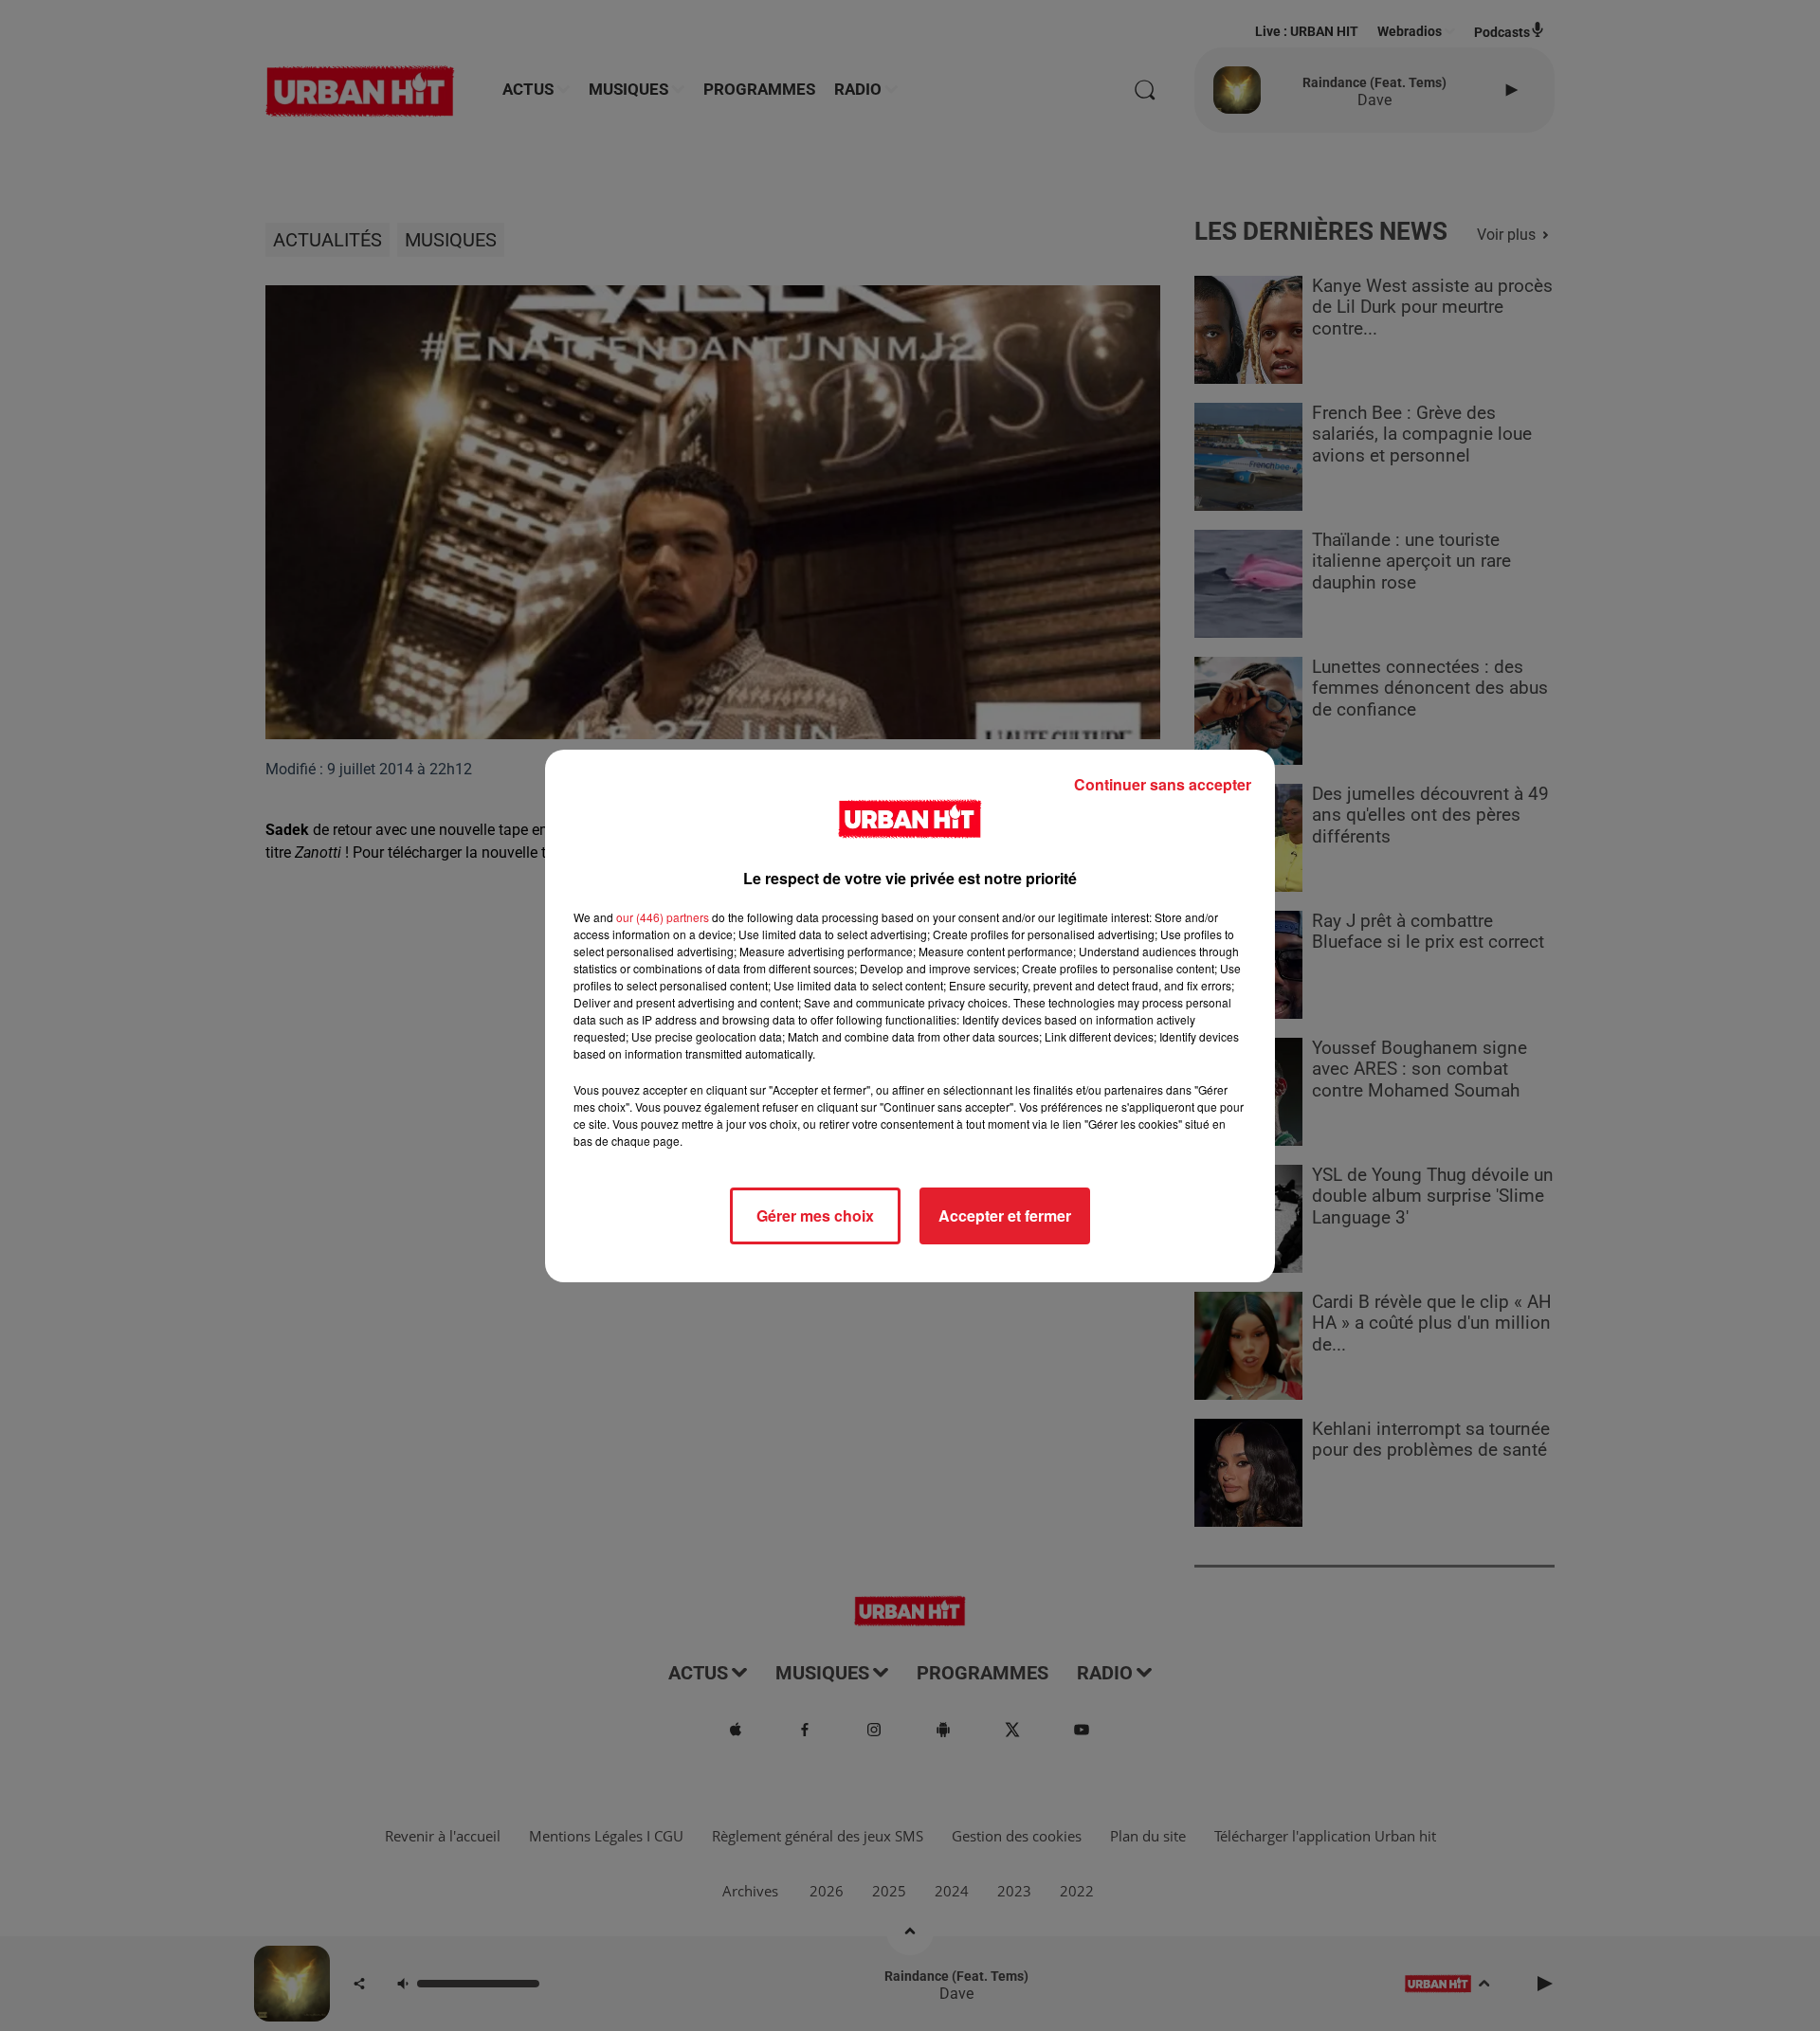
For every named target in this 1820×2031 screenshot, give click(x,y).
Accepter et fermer (1005, 1215)
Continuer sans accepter (1163, 784)
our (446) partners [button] (663, 917)
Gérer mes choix (815, 1215)
